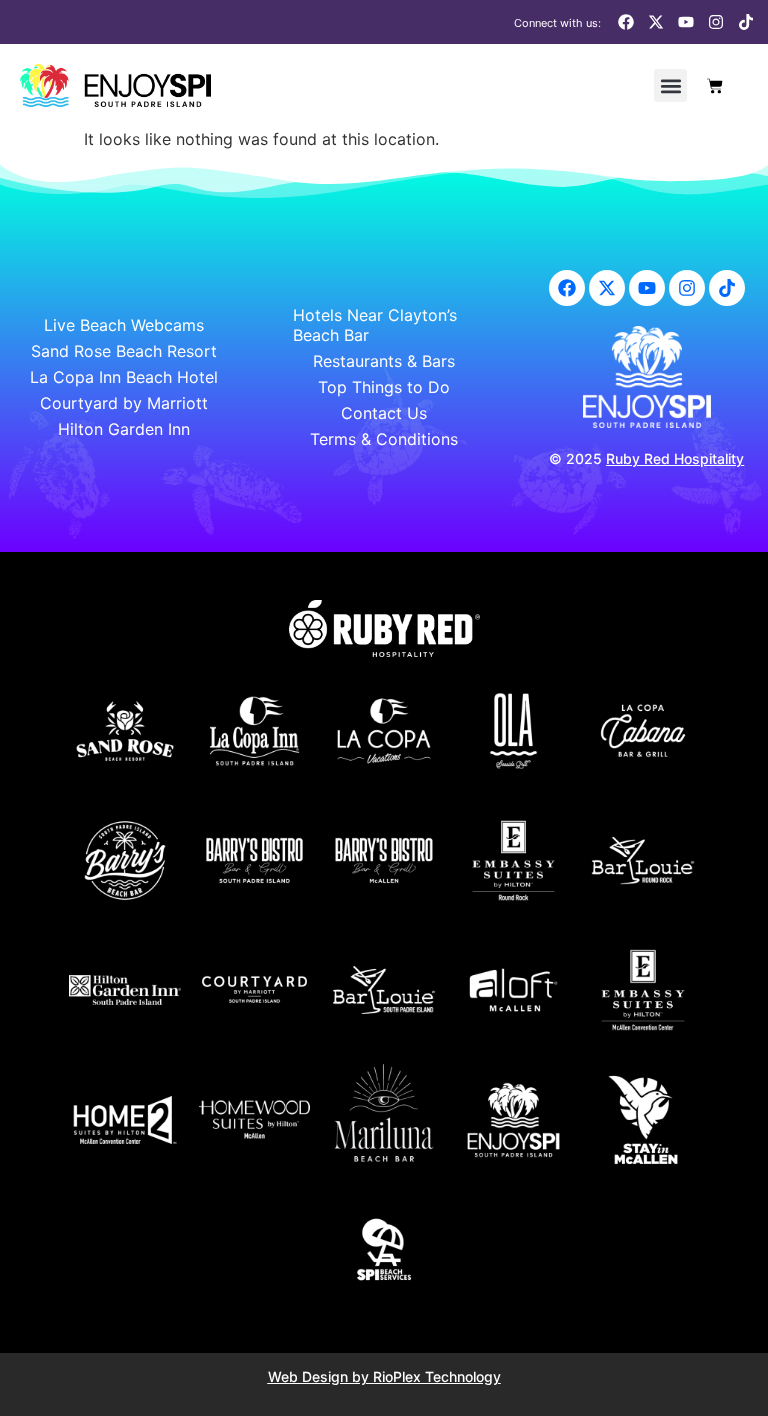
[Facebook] (626, 22)
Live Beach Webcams (124, 325)
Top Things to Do (384, 387)
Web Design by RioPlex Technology (384, 1376)
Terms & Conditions (384, 439)
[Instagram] (716, 22)
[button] (670, 85)
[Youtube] (686, 22)
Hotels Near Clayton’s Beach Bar (375, 325)
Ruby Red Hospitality (675, 458)
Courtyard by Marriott (124, 403)
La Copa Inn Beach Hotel (124, 377)
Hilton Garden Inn (124, 429)
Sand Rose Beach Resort (124, 351)
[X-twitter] (656, 22)
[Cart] (715, 86)
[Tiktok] (746, 22)
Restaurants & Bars (384, 361)
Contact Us (384, 413)
